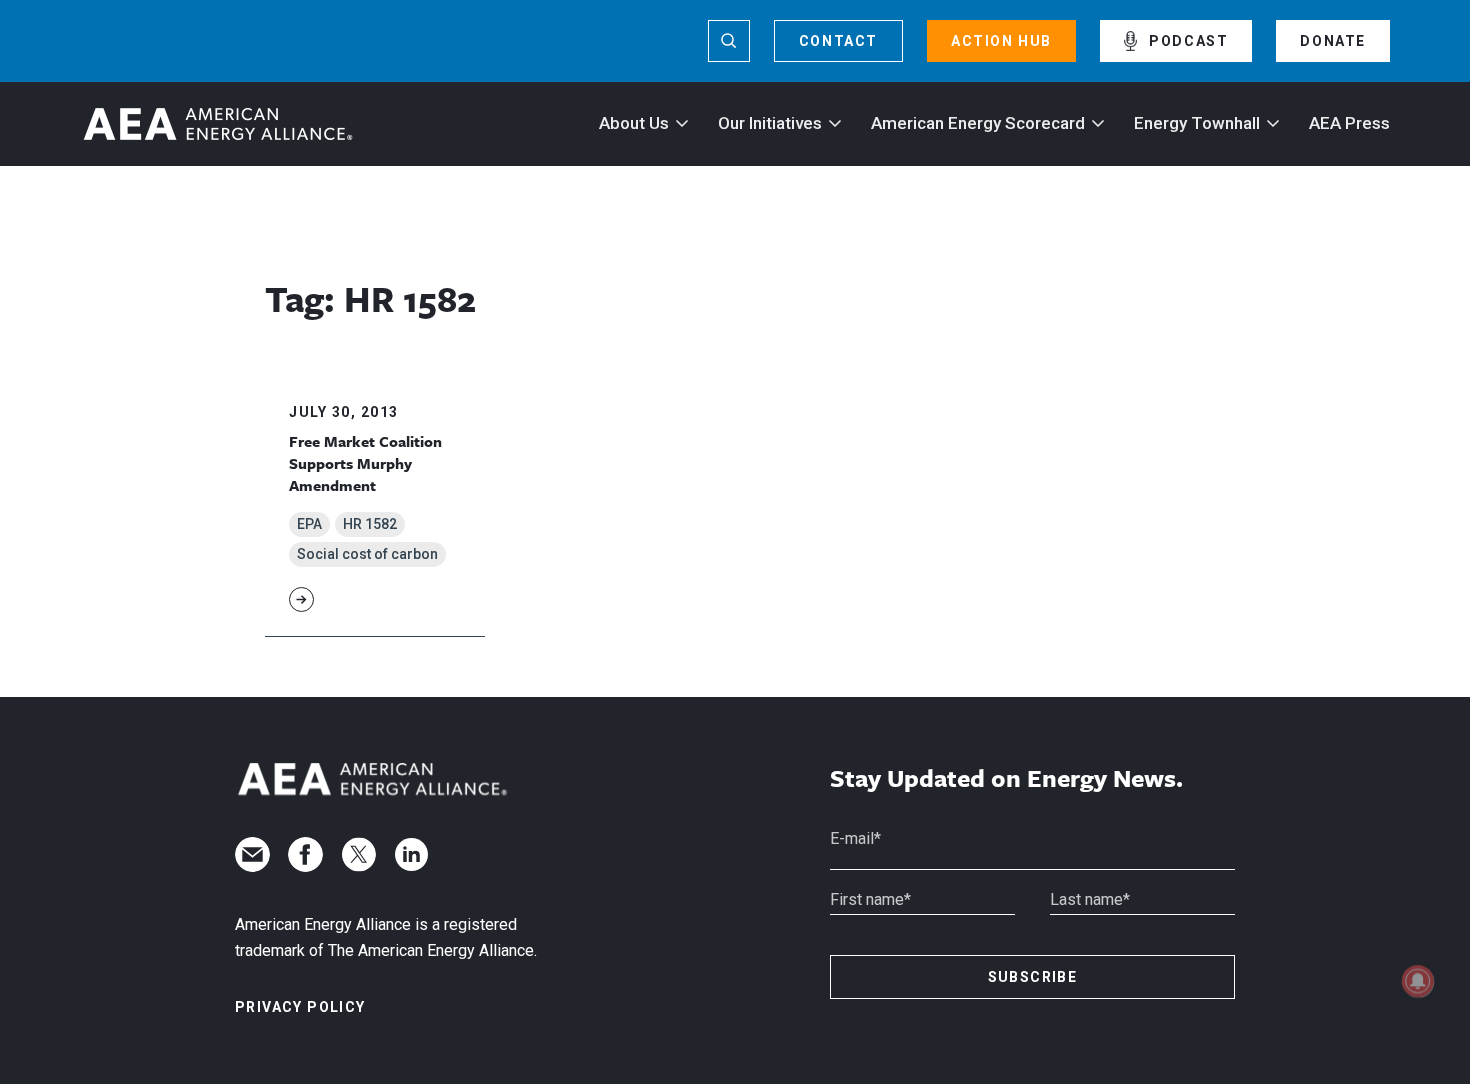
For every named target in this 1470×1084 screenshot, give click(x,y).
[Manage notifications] (1418, 981)
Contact (838, 41)
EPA (309, 524)
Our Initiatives (770, 123)
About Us (634, 123)
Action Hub (1001, 41)
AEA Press (1349, 123)
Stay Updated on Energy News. (1006, 778)
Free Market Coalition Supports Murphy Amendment (365, 463)
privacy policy (300, 1007)
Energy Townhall (1197, 123)
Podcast (1188, 41)
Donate (1333, 41)
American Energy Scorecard (978, 123)
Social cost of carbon (367, 554)
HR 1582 (370, 524)
